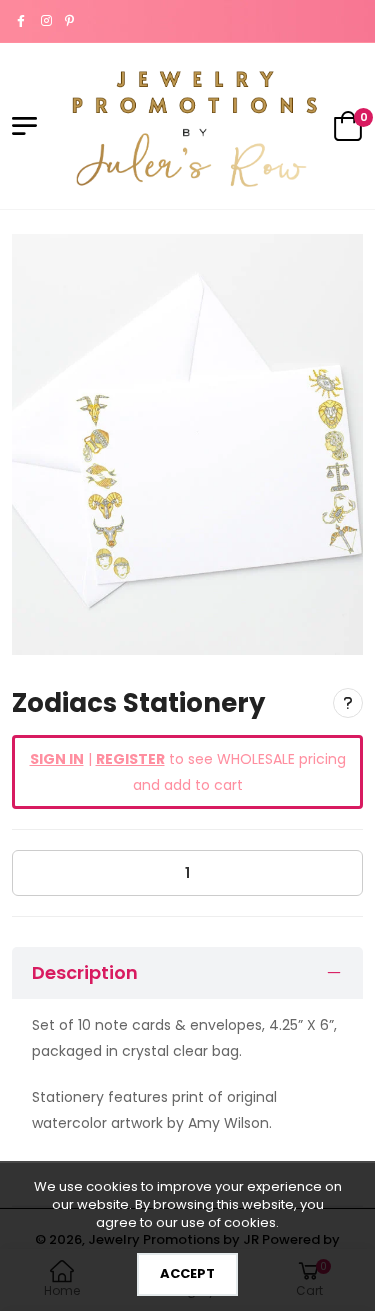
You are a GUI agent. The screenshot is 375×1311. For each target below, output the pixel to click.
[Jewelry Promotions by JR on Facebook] (24, 21)
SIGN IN (57, 760)
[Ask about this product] (348, 703)
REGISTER (130, 760)
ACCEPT (187, 1273)
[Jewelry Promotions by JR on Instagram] (48, 21)
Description (85, 972)
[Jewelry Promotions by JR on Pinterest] (72, 21)
